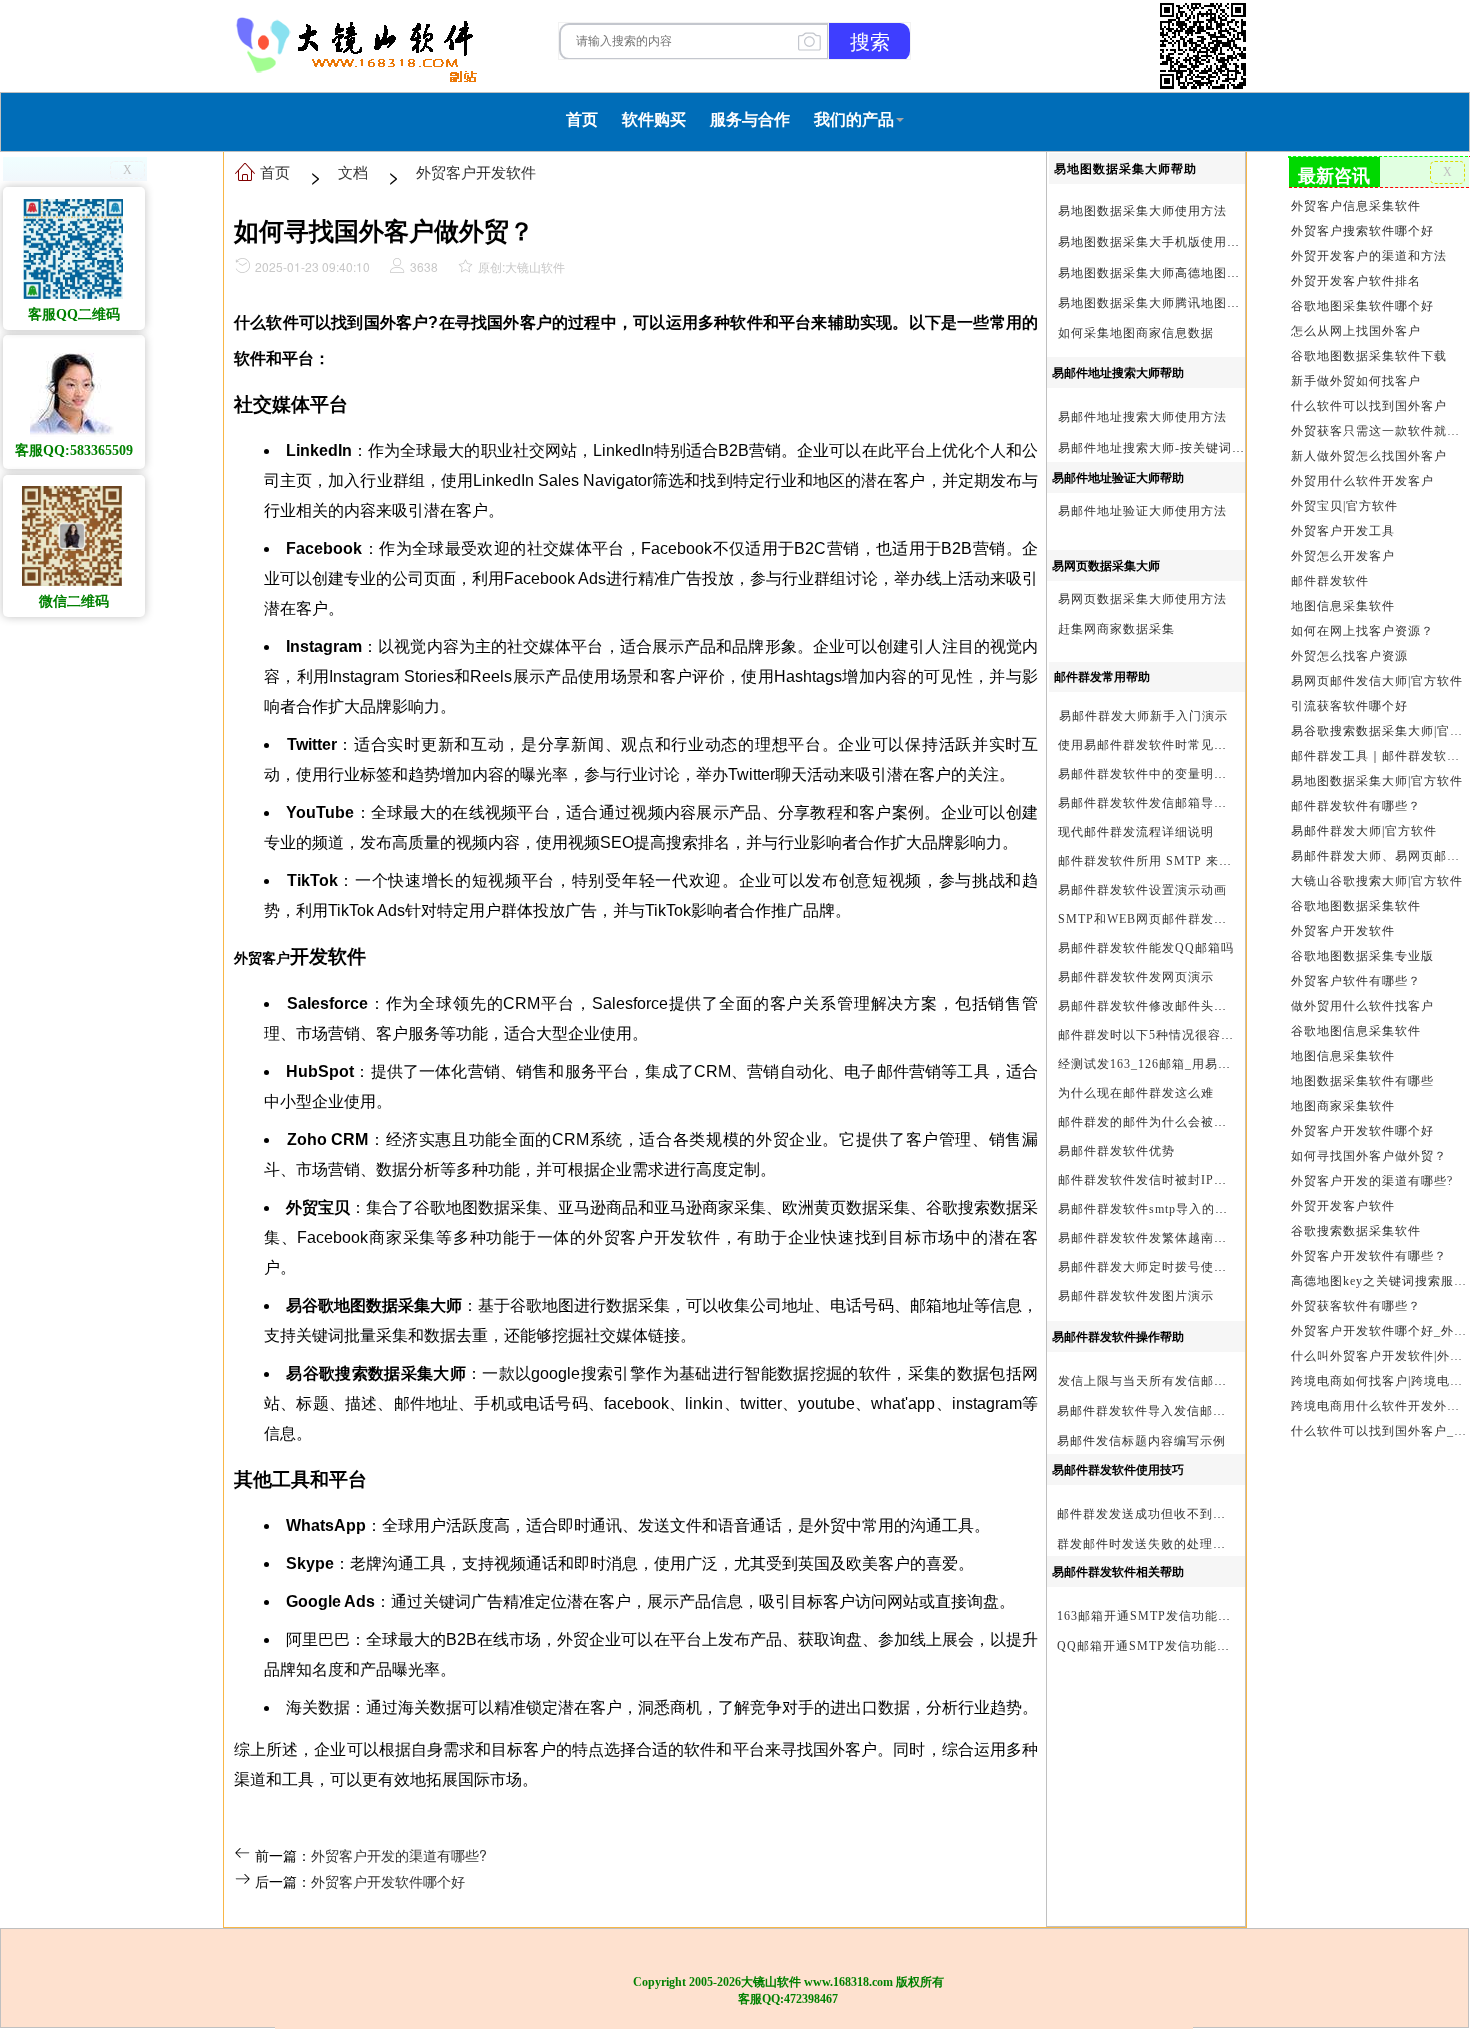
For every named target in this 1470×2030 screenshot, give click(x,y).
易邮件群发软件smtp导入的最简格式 (1162, 1209)
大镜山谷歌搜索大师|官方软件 (1377, 881)
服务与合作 (750, 119)
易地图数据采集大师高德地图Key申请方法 (1180, 273)
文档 (353, 171)
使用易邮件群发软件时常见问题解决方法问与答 (1194, 745)
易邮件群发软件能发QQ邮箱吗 (1146, 948)
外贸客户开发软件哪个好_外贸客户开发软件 (1378, 1331)
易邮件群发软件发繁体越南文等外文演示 (1175, 1238)
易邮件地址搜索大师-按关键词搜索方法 (1171, 448)
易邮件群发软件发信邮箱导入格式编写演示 (1181, 803)
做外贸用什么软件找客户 (1362, 1006)
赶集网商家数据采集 (1116, 629)
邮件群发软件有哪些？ (1356, 806)
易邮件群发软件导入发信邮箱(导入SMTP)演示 (1190, 1411)
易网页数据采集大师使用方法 (1142, 599)
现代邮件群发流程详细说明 (1136, 832)
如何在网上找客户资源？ (1362, 631)
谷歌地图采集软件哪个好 (1362, 306)
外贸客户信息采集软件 (1356, 206)
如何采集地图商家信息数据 (1136, 333)
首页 (582, 119)
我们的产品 (854, 119)
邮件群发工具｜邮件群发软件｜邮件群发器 (1378, 756)
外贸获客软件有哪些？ (1356, 1306)
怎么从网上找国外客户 (1356, 331)
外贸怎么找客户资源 (1349, 656)
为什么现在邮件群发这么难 (1136, 1093)
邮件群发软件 (1330, 581)
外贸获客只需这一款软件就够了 (1378, 431)
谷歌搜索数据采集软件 (1356, 1231)
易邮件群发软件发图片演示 (1136, 1296)
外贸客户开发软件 (476, 171)
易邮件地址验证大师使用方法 (1142, 511)
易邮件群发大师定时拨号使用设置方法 (1168, 1267)
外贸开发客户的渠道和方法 (1369, 256)
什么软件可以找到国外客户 (1369, 406)
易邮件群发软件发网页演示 (1136, 977)
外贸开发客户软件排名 (1356, 281)
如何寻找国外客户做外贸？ (1369, 1156)
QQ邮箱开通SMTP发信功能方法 (1150, 1646)
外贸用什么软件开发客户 (1362, 481)
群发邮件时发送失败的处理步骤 (1148, 1544)
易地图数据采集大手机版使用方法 (1155, 242)
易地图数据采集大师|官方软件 (1377, 781)
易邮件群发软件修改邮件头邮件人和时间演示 (1188, 1006)
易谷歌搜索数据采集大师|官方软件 (1378, 731)
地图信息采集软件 (1343, 606)
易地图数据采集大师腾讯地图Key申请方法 (1180, 303)
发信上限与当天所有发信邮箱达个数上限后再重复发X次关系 (1232, 1381)
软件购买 (654, 119)
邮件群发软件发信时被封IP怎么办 (1155, 1180)
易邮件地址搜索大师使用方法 (1142, 417)
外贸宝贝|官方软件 (1344, 506)
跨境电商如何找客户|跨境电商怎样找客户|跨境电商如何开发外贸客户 (1378, 1381)
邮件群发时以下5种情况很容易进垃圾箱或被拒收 (1198, 1035)
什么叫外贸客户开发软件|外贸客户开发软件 (1378, 1356)
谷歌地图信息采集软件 (1356, 1031)
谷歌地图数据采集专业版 (1362, 956)
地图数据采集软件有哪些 (1362, 1081)
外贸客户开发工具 (1343, 531)
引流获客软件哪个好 (1349, 706)
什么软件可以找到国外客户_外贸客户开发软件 (1378, 1431)
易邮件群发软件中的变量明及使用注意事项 (1181, 774)
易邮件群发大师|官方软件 (1364, 831)
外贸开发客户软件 (1343, 1206)
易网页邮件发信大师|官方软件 (1377, 681)
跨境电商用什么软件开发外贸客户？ (1378, 1406)
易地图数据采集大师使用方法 (1142, 211)
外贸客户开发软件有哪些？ (1369, 1256)
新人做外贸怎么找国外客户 (1369, 456)
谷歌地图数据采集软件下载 (1369, 356)
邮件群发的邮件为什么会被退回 (1149, 1122)
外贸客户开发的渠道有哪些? (399, 1855)
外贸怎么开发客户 (1343, 556)
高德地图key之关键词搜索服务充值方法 (1378, 1281)
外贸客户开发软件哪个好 (388, 1881)
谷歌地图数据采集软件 (1356, 906)
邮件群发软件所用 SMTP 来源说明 (1158, 861)
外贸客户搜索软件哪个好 (1362, 231)
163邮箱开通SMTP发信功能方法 (1150, 1616)
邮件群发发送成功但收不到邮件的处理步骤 (1180, 1514)
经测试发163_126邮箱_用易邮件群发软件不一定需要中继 (1222, 1064)
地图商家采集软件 (1343, 1106)
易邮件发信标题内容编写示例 (1141, 1441)
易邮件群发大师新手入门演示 (1143, 716)
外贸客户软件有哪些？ (1356, 981)
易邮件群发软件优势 (1116, 1151)
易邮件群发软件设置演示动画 (1142, 890)
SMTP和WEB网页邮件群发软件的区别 (1168, 919)
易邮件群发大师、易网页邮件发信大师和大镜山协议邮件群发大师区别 (1378, 856)
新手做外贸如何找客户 (1356, 381)
